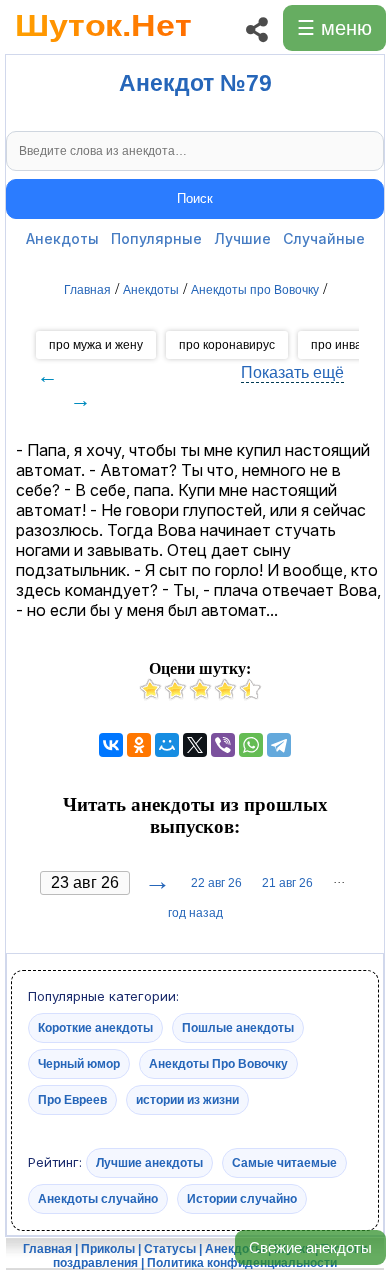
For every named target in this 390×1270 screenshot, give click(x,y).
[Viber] (223, 745)
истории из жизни (187, 1100)
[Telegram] (279, 745)
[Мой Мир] (167, 745)
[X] (195, 745)
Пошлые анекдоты (238, 1028)
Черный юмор (79, 1064)
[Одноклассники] (139, 745)
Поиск (195, 198)
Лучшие (242, 238)
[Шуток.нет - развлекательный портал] (103, 46)
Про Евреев (72, 1100)
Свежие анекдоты (310, 1247)
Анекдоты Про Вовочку (218, 1064)
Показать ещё (292, 372)
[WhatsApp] (251, 745)
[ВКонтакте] (111, 745)
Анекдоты (62, 238)
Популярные (156, 238)
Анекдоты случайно (98, 1199)
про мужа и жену (96, 345)
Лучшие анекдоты (149, 1163)
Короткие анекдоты (95, 1028)
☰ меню (334, 28)
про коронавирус (227, 345)
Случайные (324, 238)
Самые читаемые (284, 1163)
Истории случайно (242, 1199)
